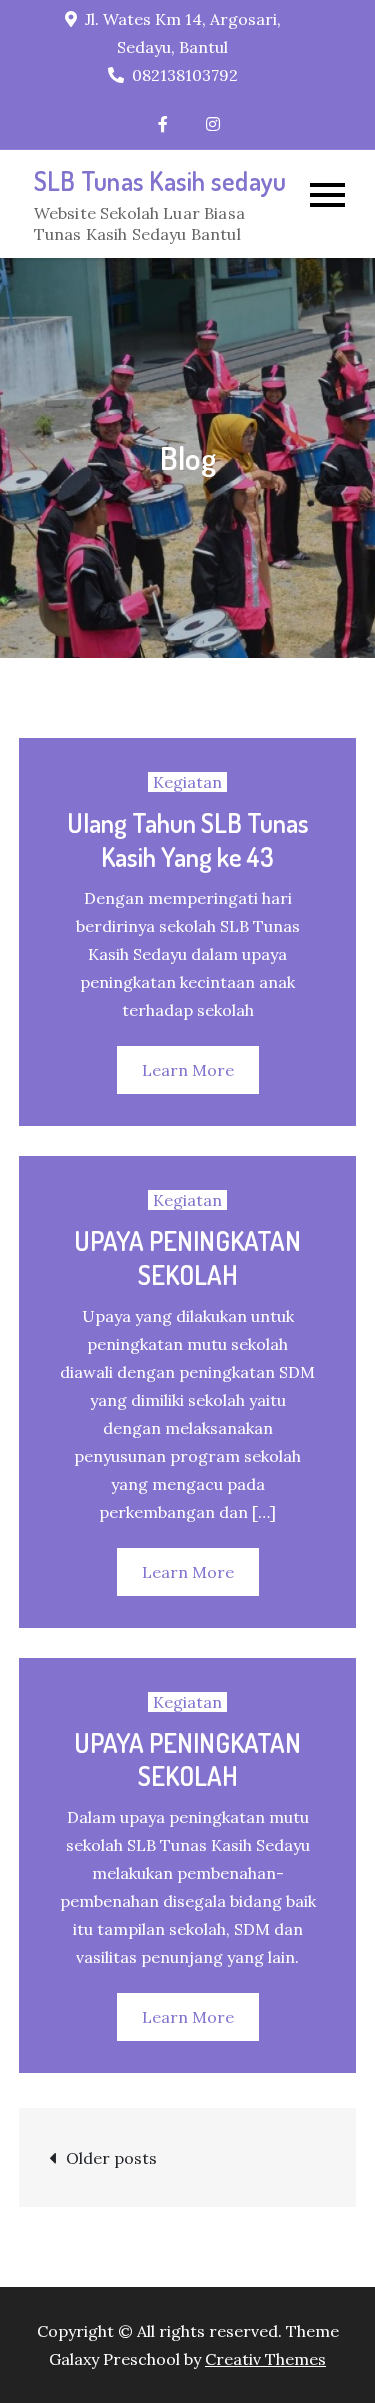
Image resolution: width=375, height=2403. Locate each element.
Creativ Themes (265, 2359)
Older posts (111, 2158)
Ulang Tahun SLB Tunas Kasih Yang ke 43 (188, 839)
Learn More (188, 1070)
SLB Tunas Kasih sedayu (160, 180)
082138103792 (185, 75)
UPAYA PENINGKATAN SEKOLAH (187, 1257)
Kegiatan (187, 782)
